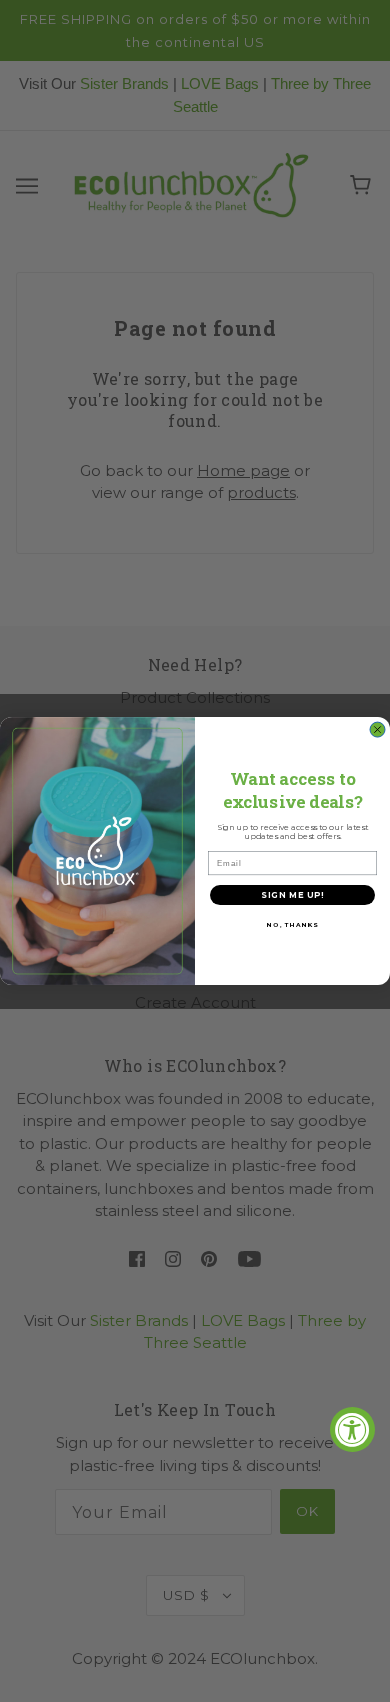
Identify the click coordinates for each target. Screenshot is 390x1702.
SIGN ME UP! (292, 895)
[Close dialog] (377, 729)
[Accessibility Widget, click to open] (352, 1429)
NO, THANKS (292, 925)
